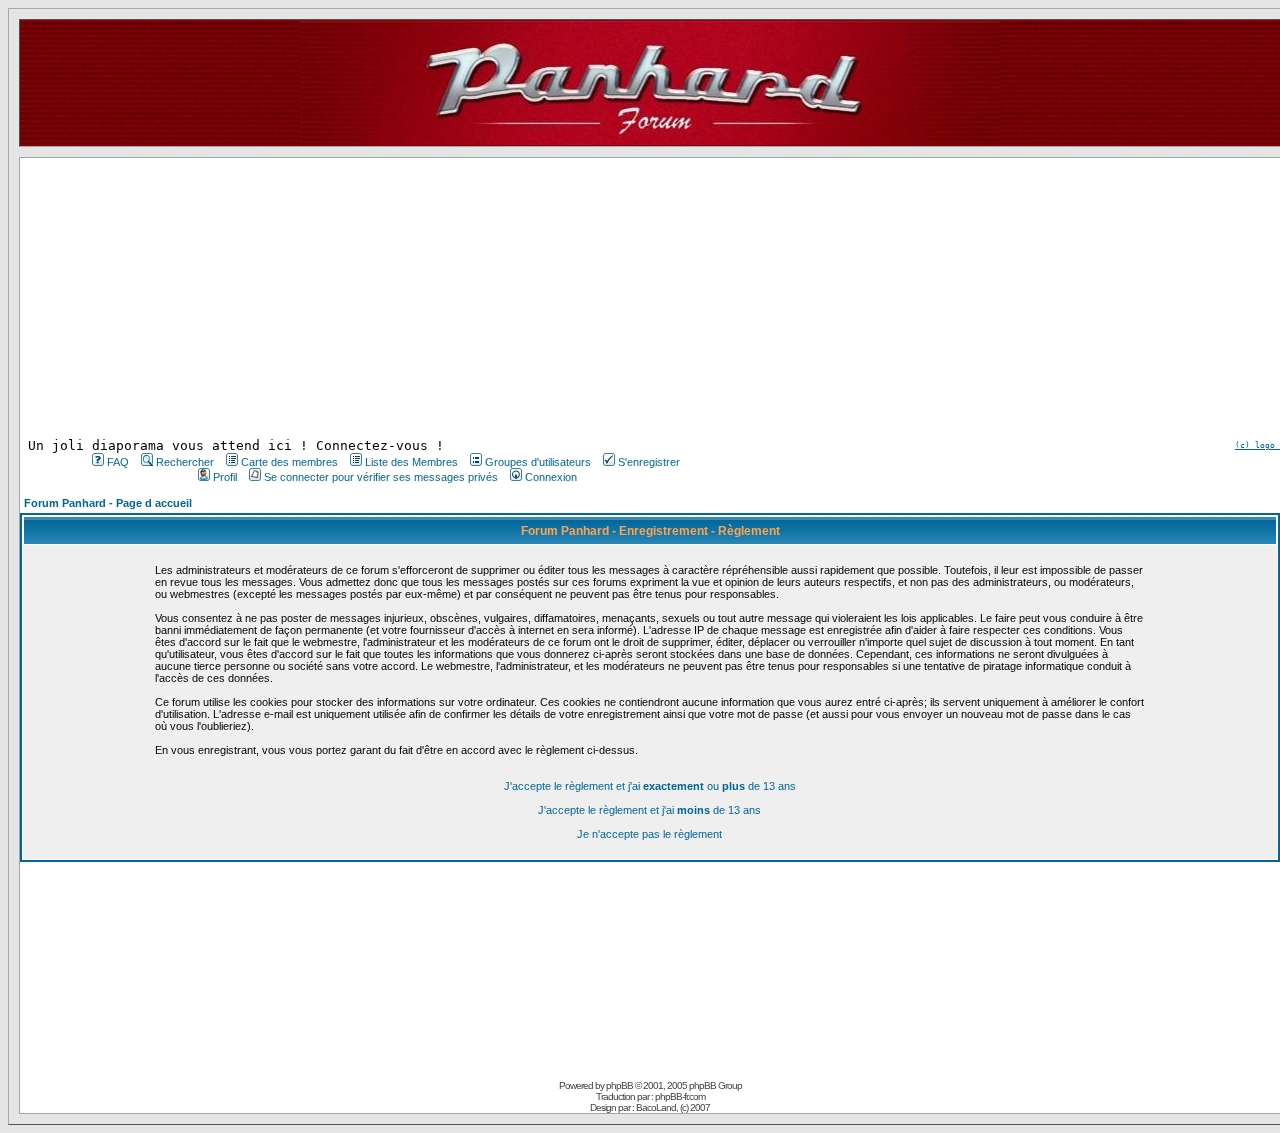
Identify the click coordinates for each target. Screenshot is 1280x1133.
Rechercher (185, 462)
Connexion (551, 477)
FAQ (118, 462)
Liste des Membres (411, 462)
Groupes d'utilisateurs (538, 462)
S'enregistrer (649, 462)
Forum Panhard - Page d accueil (108, 503)
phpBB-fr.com (680, 1096)
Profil (225, 477)
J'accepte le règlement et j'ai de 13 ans (649, 810)
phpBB (619, 1085)
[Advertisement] (384, 298)
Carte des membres (289, 462)
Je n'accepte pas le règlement (649, 834)
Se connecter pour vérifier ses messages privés (381, 477)
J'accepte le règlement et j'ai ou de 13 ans (650, 786)
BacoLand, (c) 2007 (673, 1107)
